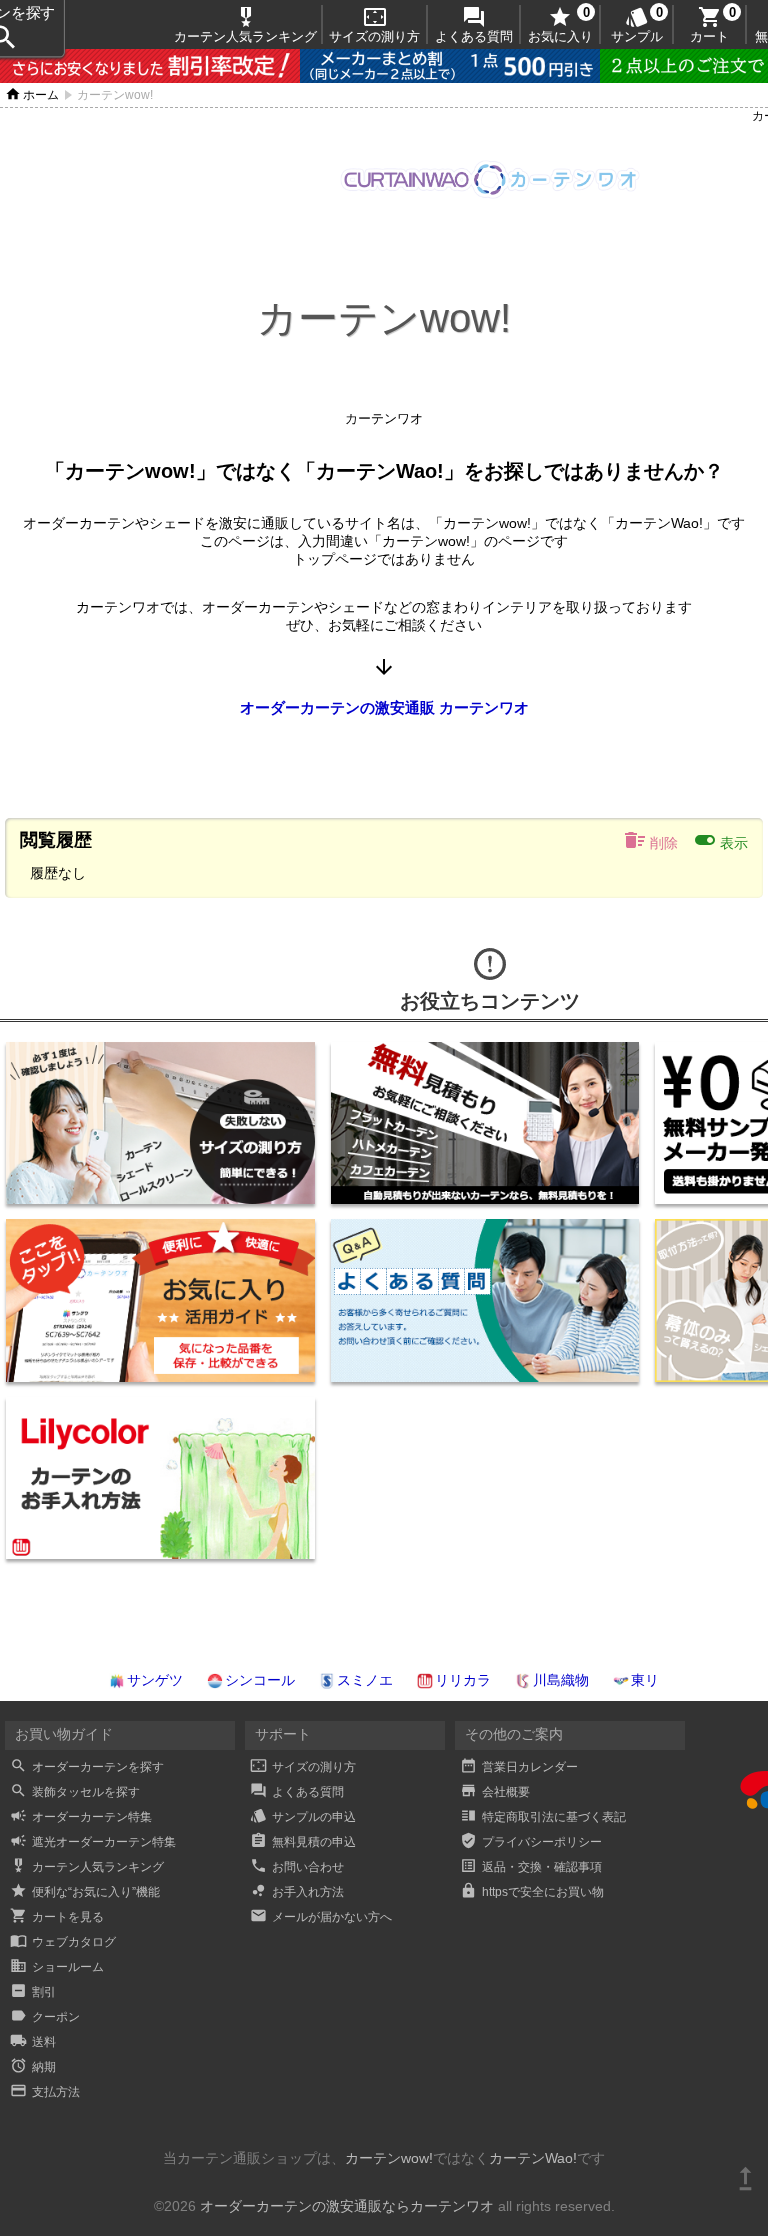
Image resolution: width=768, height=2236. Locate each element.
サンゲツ (155, 1680)
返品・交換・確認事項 (531, 1867)
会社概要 (495, 1792)
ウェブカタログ (63, 1942)
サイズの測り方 (374, 24)
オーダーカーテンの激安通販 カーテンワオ (384, 707)
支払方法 (45, 2092)
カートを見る (57, 1917)
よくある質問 (474, 24)
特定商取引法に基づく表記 (543, 1817)
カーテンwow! (389, 2158)
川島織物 (561, 1680)
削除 (650, 840)
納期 (33, 2067)
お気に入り (560, 24)
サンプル (637, 24)
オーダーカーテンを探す (87, 1767)
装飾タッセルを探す (75, 1792)
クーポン (45, 2017)
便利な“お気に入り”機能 (85, 1892)
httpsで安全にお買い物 (532, 1892)
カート (709, 24)
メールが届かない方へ (321, 1917)
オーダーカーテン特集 (81, 1817)
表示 (720, 840)
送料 (33, 2042)
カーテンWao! (533, 2158)
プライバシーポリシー (531, 1842)
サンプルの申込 (303, 1817)
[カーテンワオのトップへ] (490, 194)
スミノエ (365, 1680)
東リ (645, 1680)
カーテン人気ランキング (245, 24)
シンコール (260, 1680)
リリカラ (463, 1680)
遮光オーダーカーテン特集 (93, 1842)
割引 (33, 1992)
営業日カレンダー (519, 1767)
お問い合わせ (297, 1867)
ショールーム (57, 1967)
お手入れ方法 (297, 1892)
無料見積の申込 (303, 1842)
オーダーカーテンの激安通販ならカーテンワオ (347, 2206)
